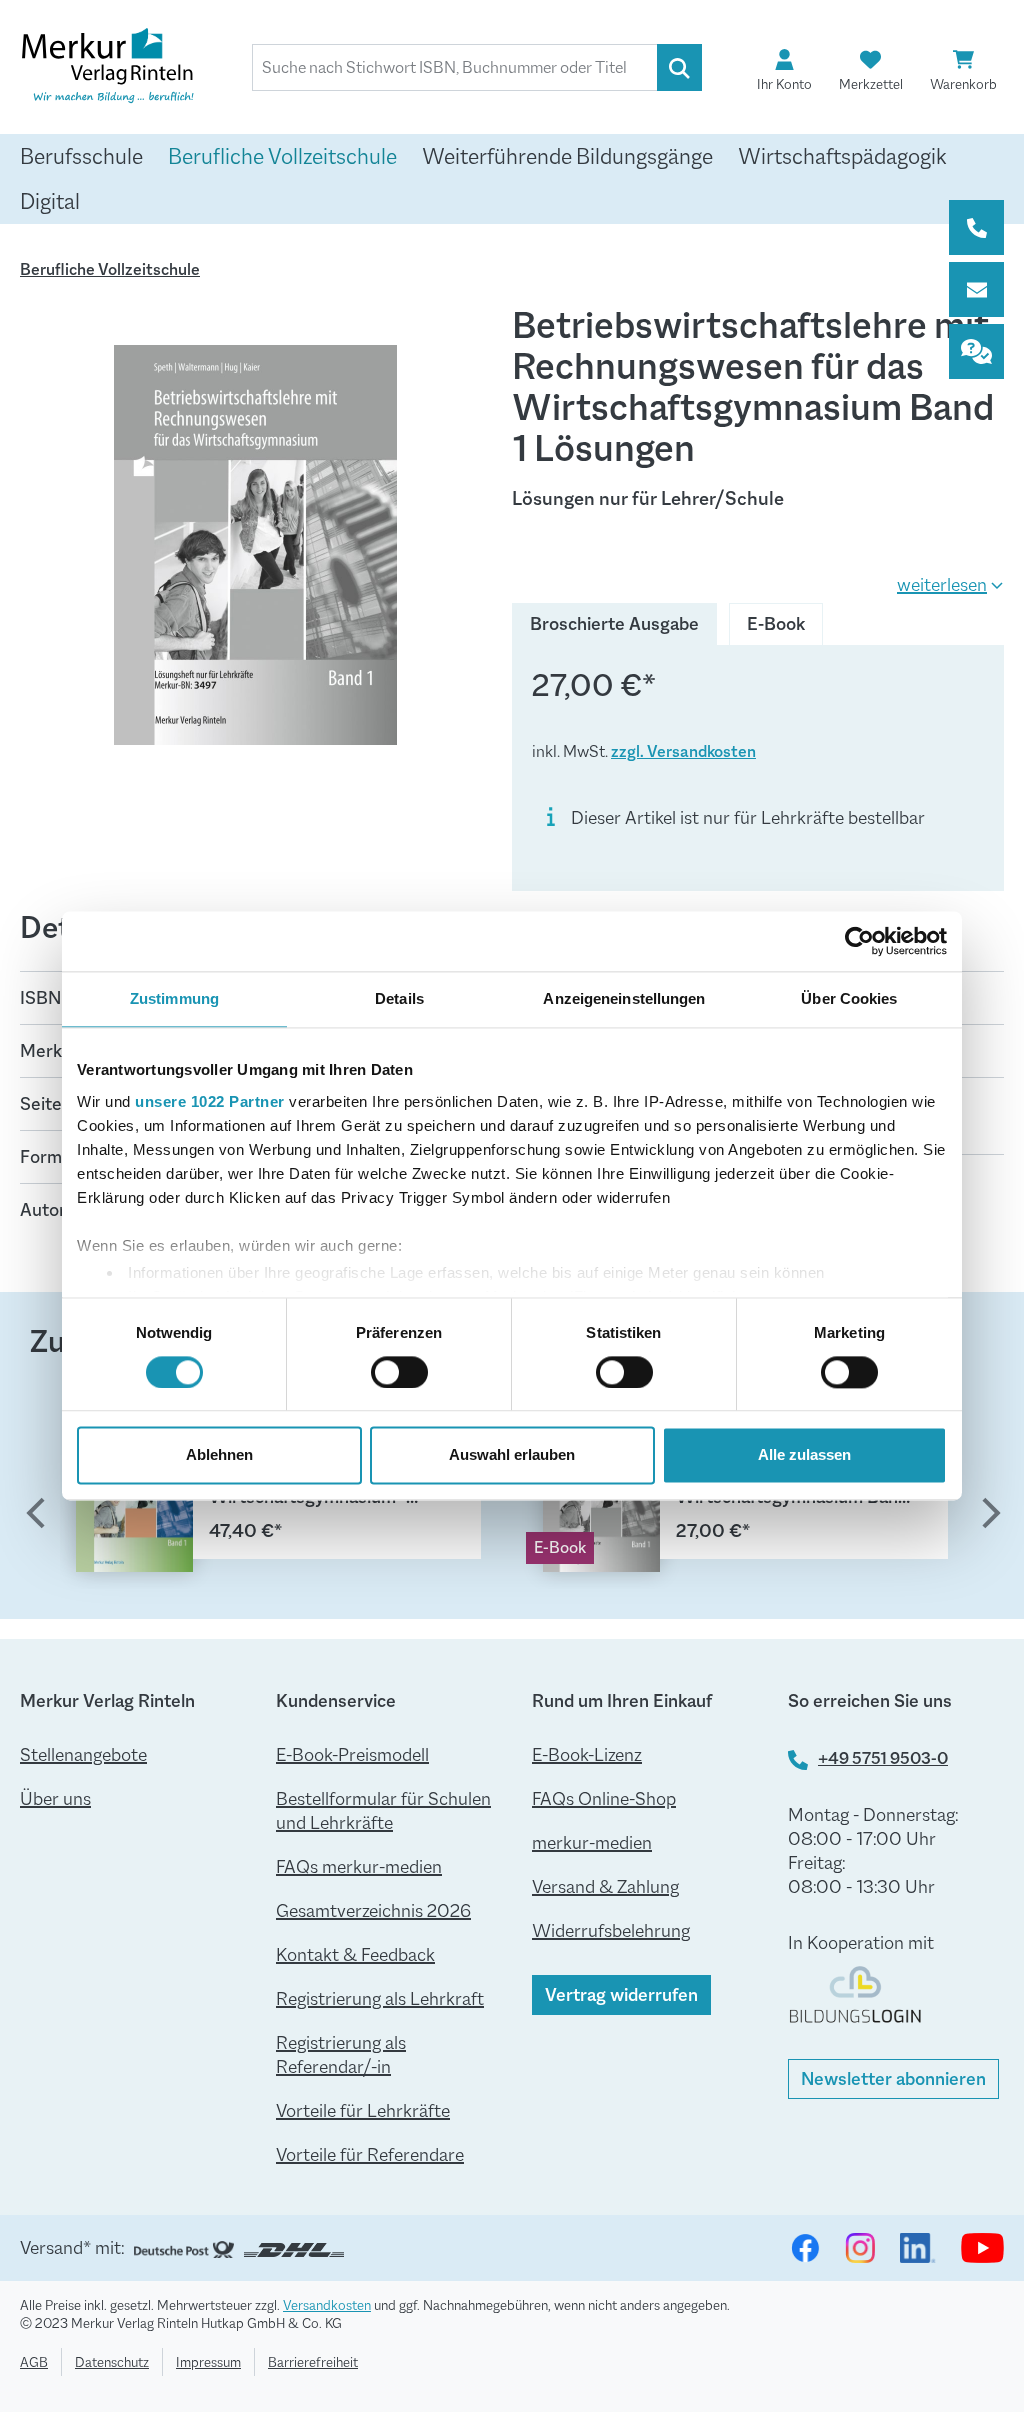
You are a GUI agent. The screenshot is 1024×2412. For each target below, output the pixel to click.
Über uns (55, 1799)
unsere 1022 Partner (210, 1101)
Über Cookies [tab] (849, 998)
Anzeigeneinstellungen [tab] (624, 998)
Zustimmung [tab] (174, 998)
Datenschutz (112, 2362)
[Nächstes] (989, 1516)
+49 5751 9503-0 (883, 1758)
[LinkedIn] (918, 2248)
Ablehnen (219, 1455)
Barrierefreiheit (313, 2362)
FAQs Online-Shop (604, 1799)
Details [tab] (399, 998)
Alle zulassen (804, 1455)
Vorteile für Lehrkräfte (363, 2111)
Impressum (208, 2362)
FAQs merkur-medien (359, 1867)
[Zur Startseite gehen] (120, 69)
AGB (34, 2362)
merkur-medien (592, 1843)
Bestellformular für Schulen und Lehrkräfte (383, 1811)
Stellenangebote (83, 1755)
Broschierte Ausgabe (614, 624)
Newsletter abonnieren (893, 2079)
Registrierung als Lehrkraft (380, 1999)
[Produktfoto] (255, 545)
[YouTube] (982, 2248)
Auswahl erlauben (512, 1455)
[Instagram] (860, 2248)
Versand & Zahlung (605, 1887)
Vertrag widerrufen (621, 1995)
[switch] (399, 1372)
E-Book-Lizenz (587, 1755)
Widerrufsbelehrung (611, 1931)
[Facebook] (805, 2248)
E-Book (776, 624)
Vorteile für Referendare (370, 2155)
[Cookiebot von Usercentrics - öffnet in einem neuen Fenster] (859, 941)
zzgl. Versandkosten (683, 751)
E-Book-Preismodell (352, 1755)
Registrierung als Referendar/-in (341, 2055)
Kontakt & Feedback (355, 1955)
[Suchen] (679, 67)
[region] (256, 545)
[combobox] (455, 67)
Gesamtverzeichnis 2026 (373, 1911)
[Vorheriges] (35, 1516)
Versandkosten (327, 2305)
